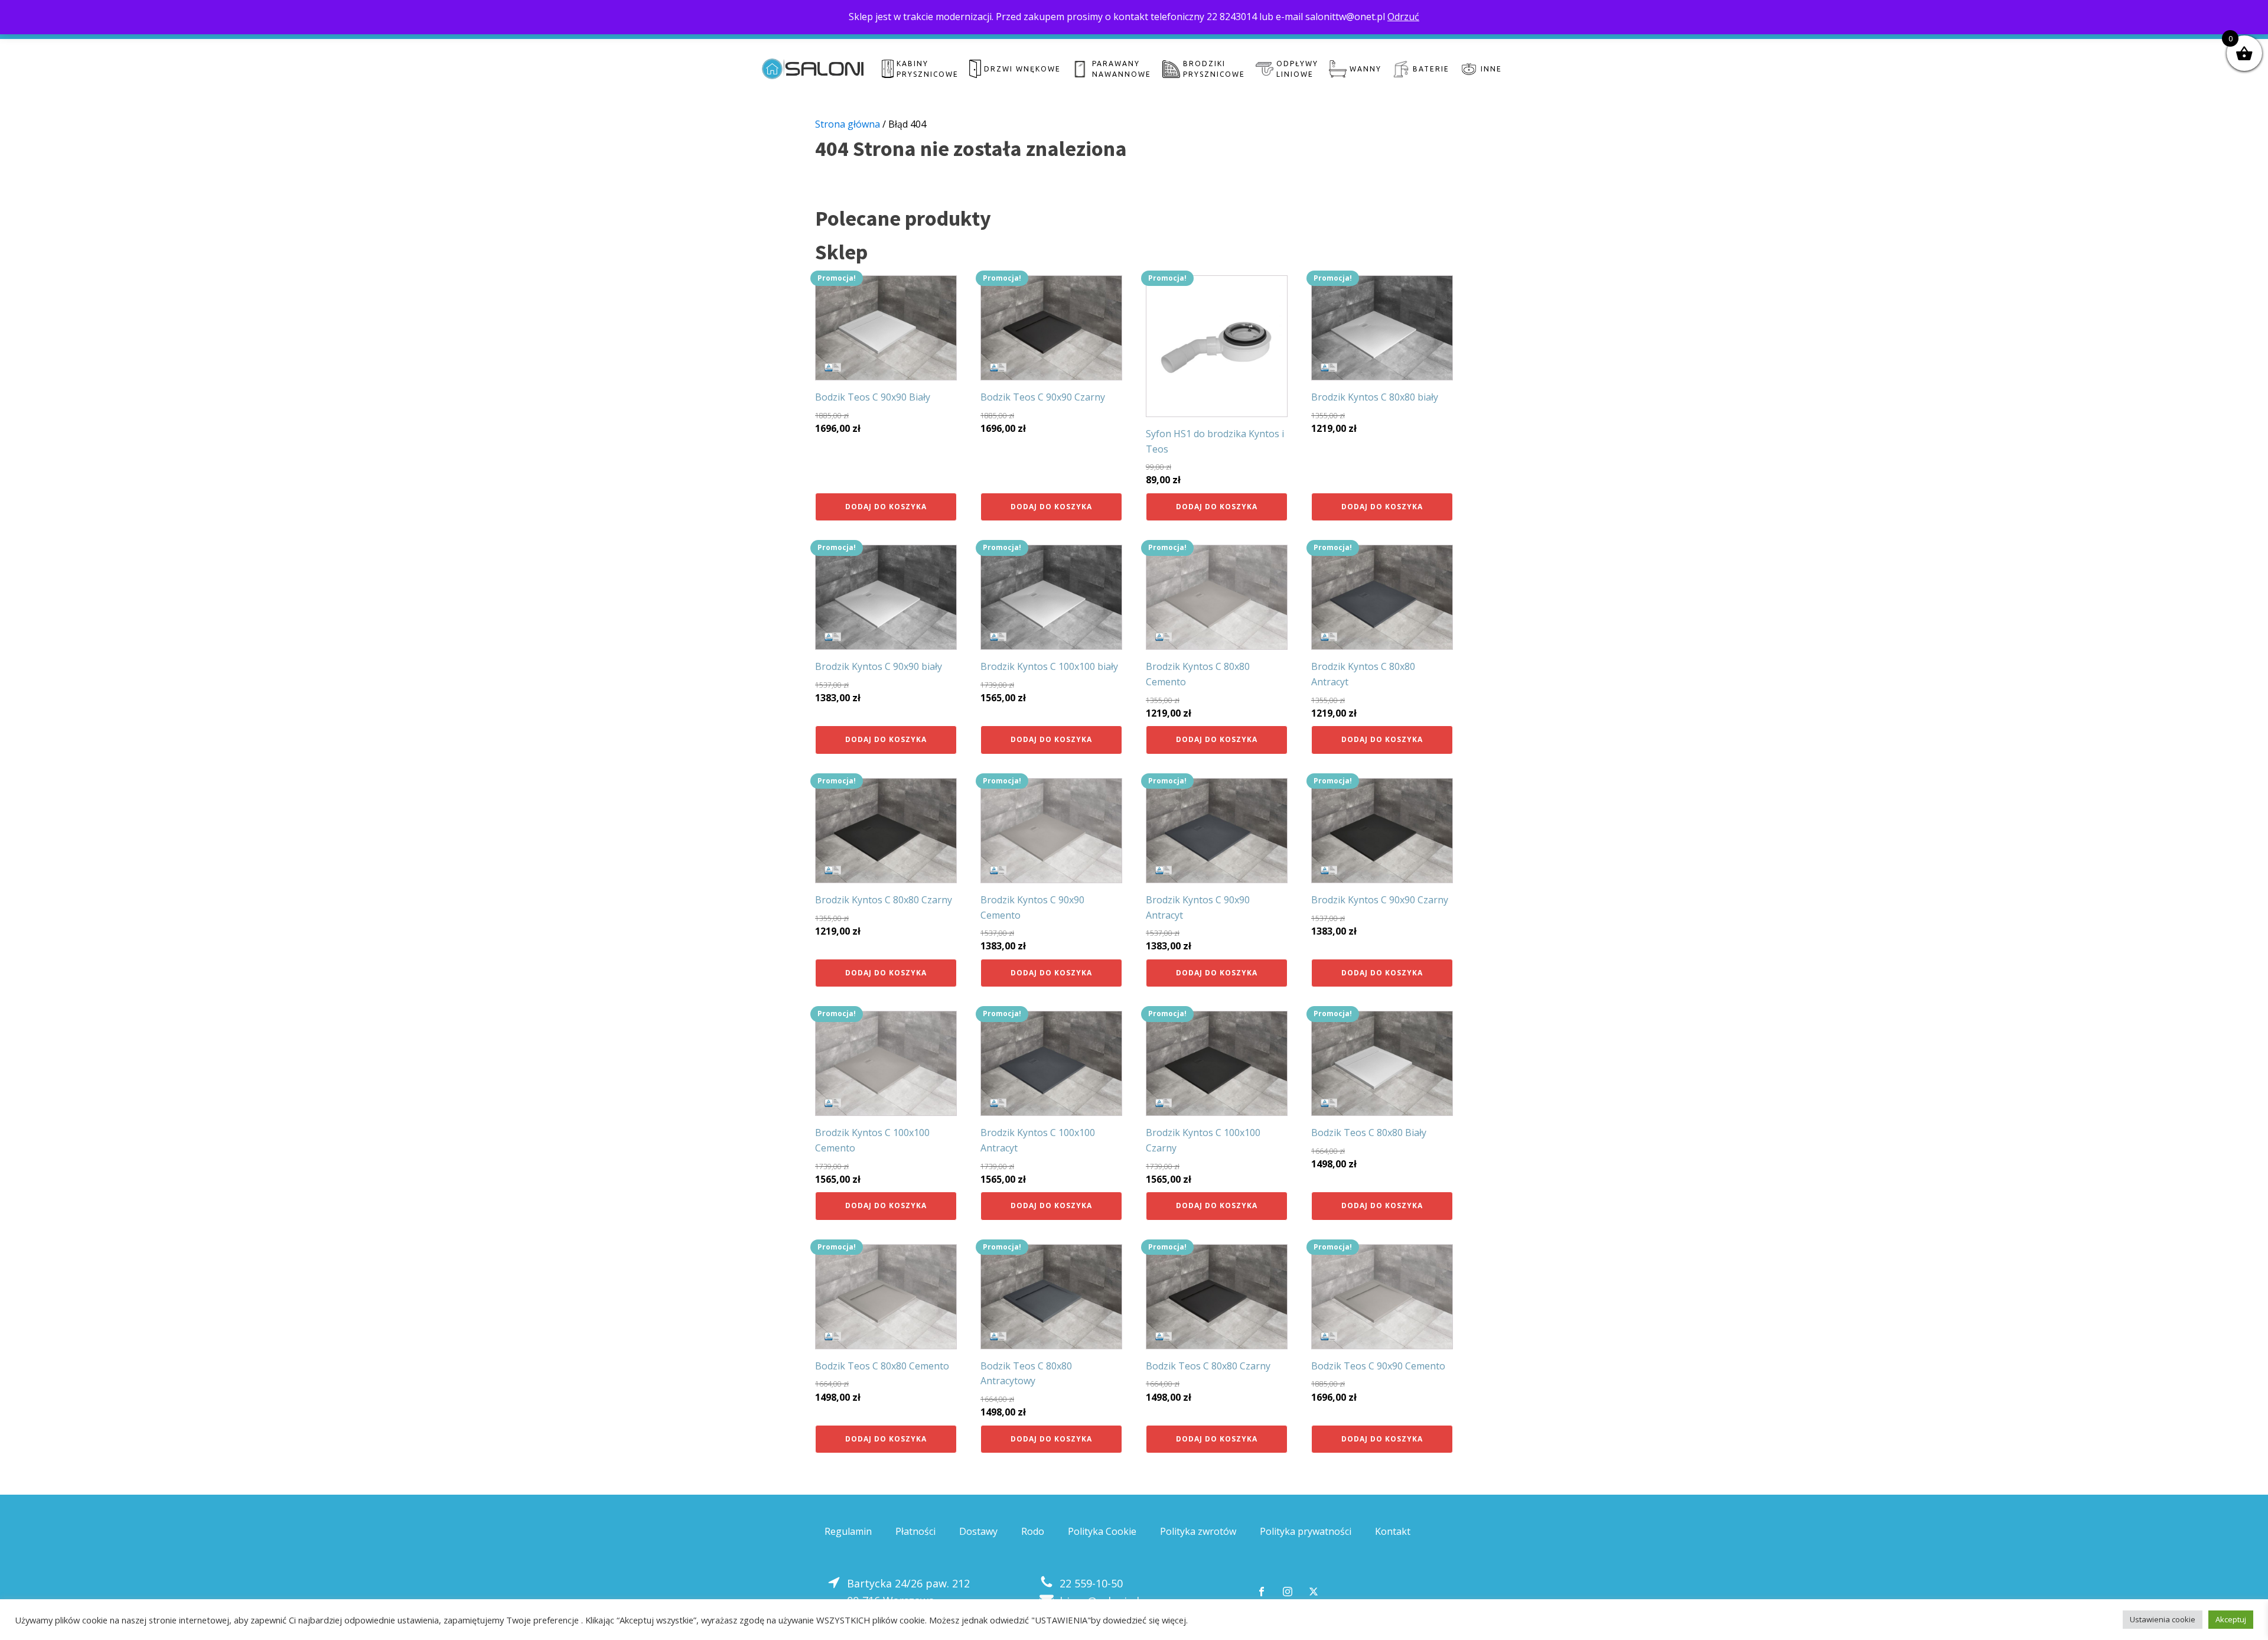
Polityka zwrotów (1198, 1531)
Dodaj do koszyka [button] (886, 507)
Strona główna (848, 124)
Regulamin (848, 1531)
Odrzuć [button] (1403, 17)
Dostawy (978, 1531)
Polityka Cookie (1102, 1531)
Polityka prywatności (1306, 1531)
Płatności (915, 1531)
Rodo (1033, 1531)
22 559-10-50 (1091, 1583)
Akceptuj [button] (2231, 1619)
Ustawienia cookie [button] (2163, 1619)
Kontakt (1393, 1531)
